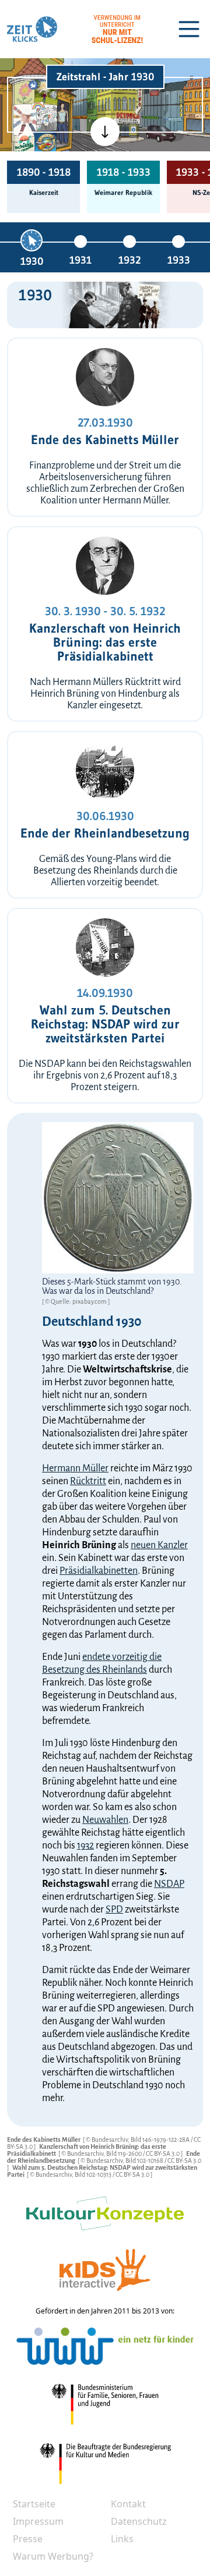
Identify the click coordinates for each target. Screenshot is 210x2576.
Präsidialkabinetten (99, 1571)
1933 (179, 260)
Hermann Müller (75, 1468)
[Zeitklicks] (32, 29)
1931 (80, 260)
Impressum (38, 2521)
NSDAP (169, 1884)
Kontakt (128, 2504)
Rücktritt (88, 1481)
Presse (28, 2539)
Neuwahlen (105, 1820)
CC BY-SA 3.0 (163, 2153)
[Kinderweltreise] (45, 142)
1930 (32, 261)
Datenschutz (139, 2521)
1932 (129, 260)
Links (122, 2539)
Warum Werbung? (53, 2556)
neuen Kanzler (159, 1545)
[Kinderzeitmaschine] (46, 92)
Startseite (34, 2504)
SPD (114, 1910)
